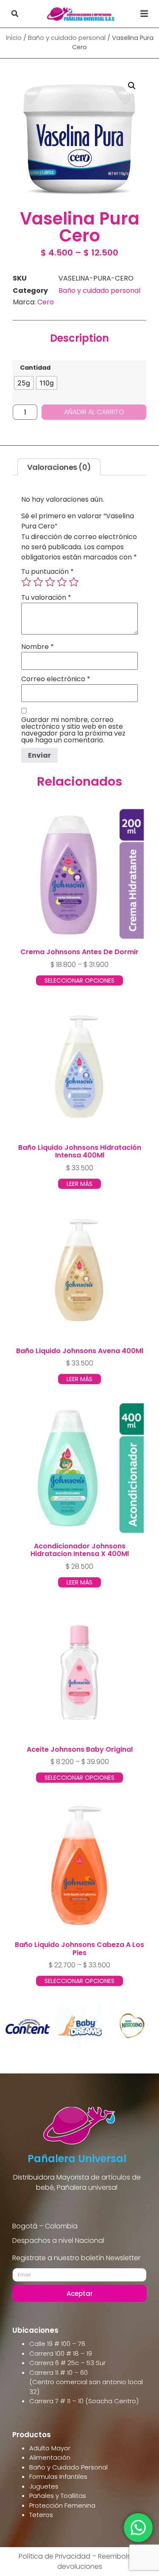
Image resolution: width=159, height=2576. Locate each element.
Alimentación (50, 2457)
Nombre (38, 647)
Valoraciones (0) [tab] (59, 467)
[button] (15, 14)
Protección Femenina (62, 2505)
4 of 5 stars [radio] (62, 582)
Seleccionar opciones (79, 980)
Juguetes (44, 2486)
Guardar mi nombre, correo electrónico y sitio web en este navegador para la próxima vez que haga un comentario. (73, 730)
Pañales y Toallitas (58, 2496)
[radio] (24, 383)
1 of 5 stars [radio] (26, 582)
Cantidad (35, 368)
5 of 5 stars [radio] (74, 582)
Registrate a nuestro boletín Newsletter (76, 2259)
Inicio (14, 38)
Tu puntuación (47, 572)
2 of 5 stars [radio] (38, 582)
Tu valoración (46, 598)
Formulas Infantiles (58, 2476)
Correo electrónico (56, 679)
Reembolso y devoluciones (99, 2561)
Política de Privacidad (54, 2556)
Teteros (41, 2515)
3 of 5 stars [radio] (50, 582)
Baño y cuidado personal (67, 38)
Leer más (79, 1184)
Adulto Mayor (50, 2448)
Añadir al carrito (94, 412)
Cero (46, 302)
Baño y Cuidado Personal (68, 2467)
